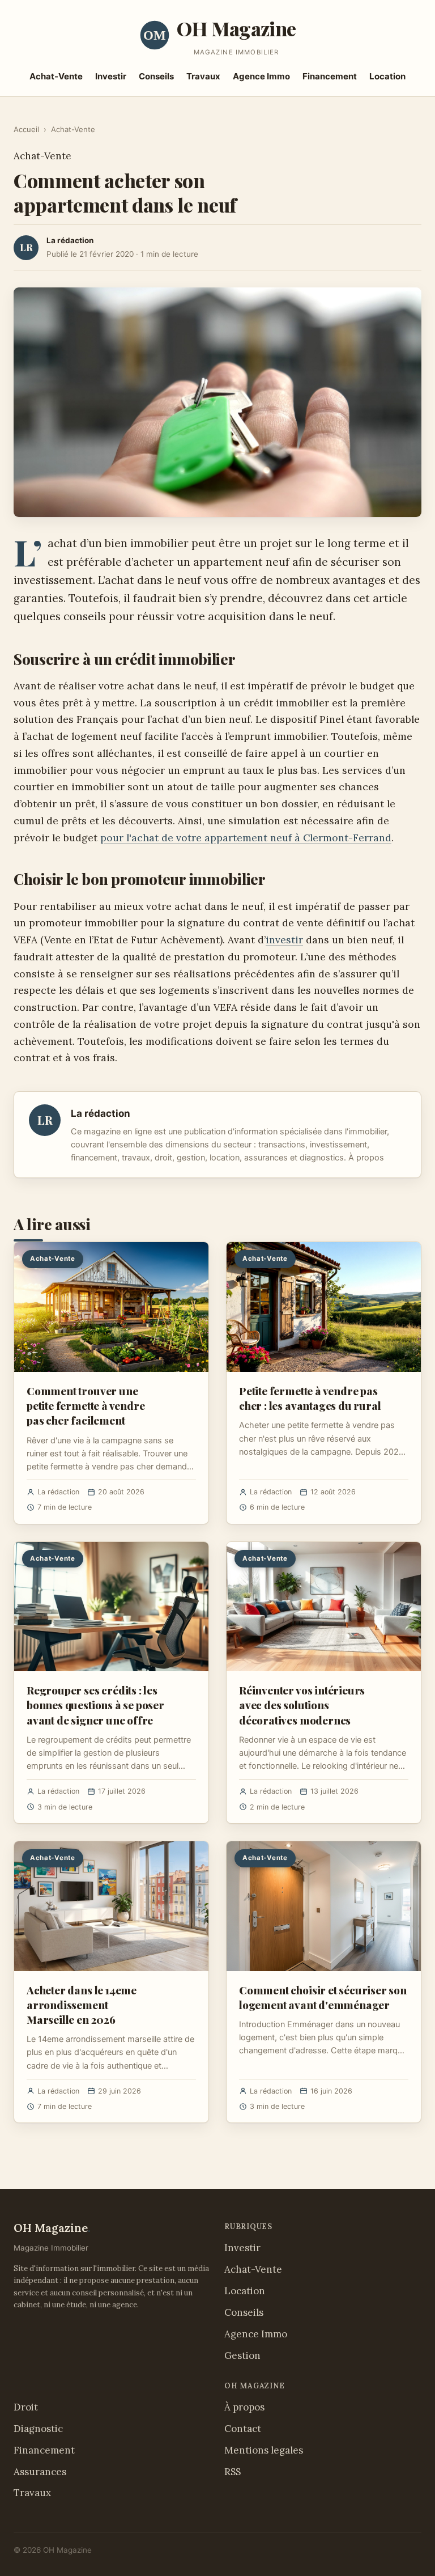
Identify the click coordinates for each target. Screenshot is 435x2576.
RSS (233, 2472)
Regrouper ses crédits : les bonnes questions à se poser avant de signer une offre (95, 1705)
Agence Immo (261, 76)
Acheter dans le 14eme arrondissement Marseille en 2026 (82, 2005)
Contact (243, 2429)
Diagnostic (38, 2429)
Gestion (242, 2355)
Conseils (156, 76)
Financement (330, 76)
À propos (366, 1158)
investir (284, 940)
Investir (111, 76)
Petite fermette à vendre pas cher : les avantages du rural (310, 1398)
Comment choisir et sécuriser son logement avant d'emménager (323, 1997)
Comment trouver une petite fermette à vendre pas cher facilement (86, 1405)
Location (387, 76)
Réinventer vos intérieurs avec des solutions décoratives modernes (302, 1705)
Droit (26, 2407)
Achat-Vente (56, 76)
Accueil (26, 129)
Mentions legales (264, 2450)
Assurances (40, 2472)
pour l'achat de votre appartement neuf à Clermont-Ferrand (246, 838)
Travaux (203, 76)
